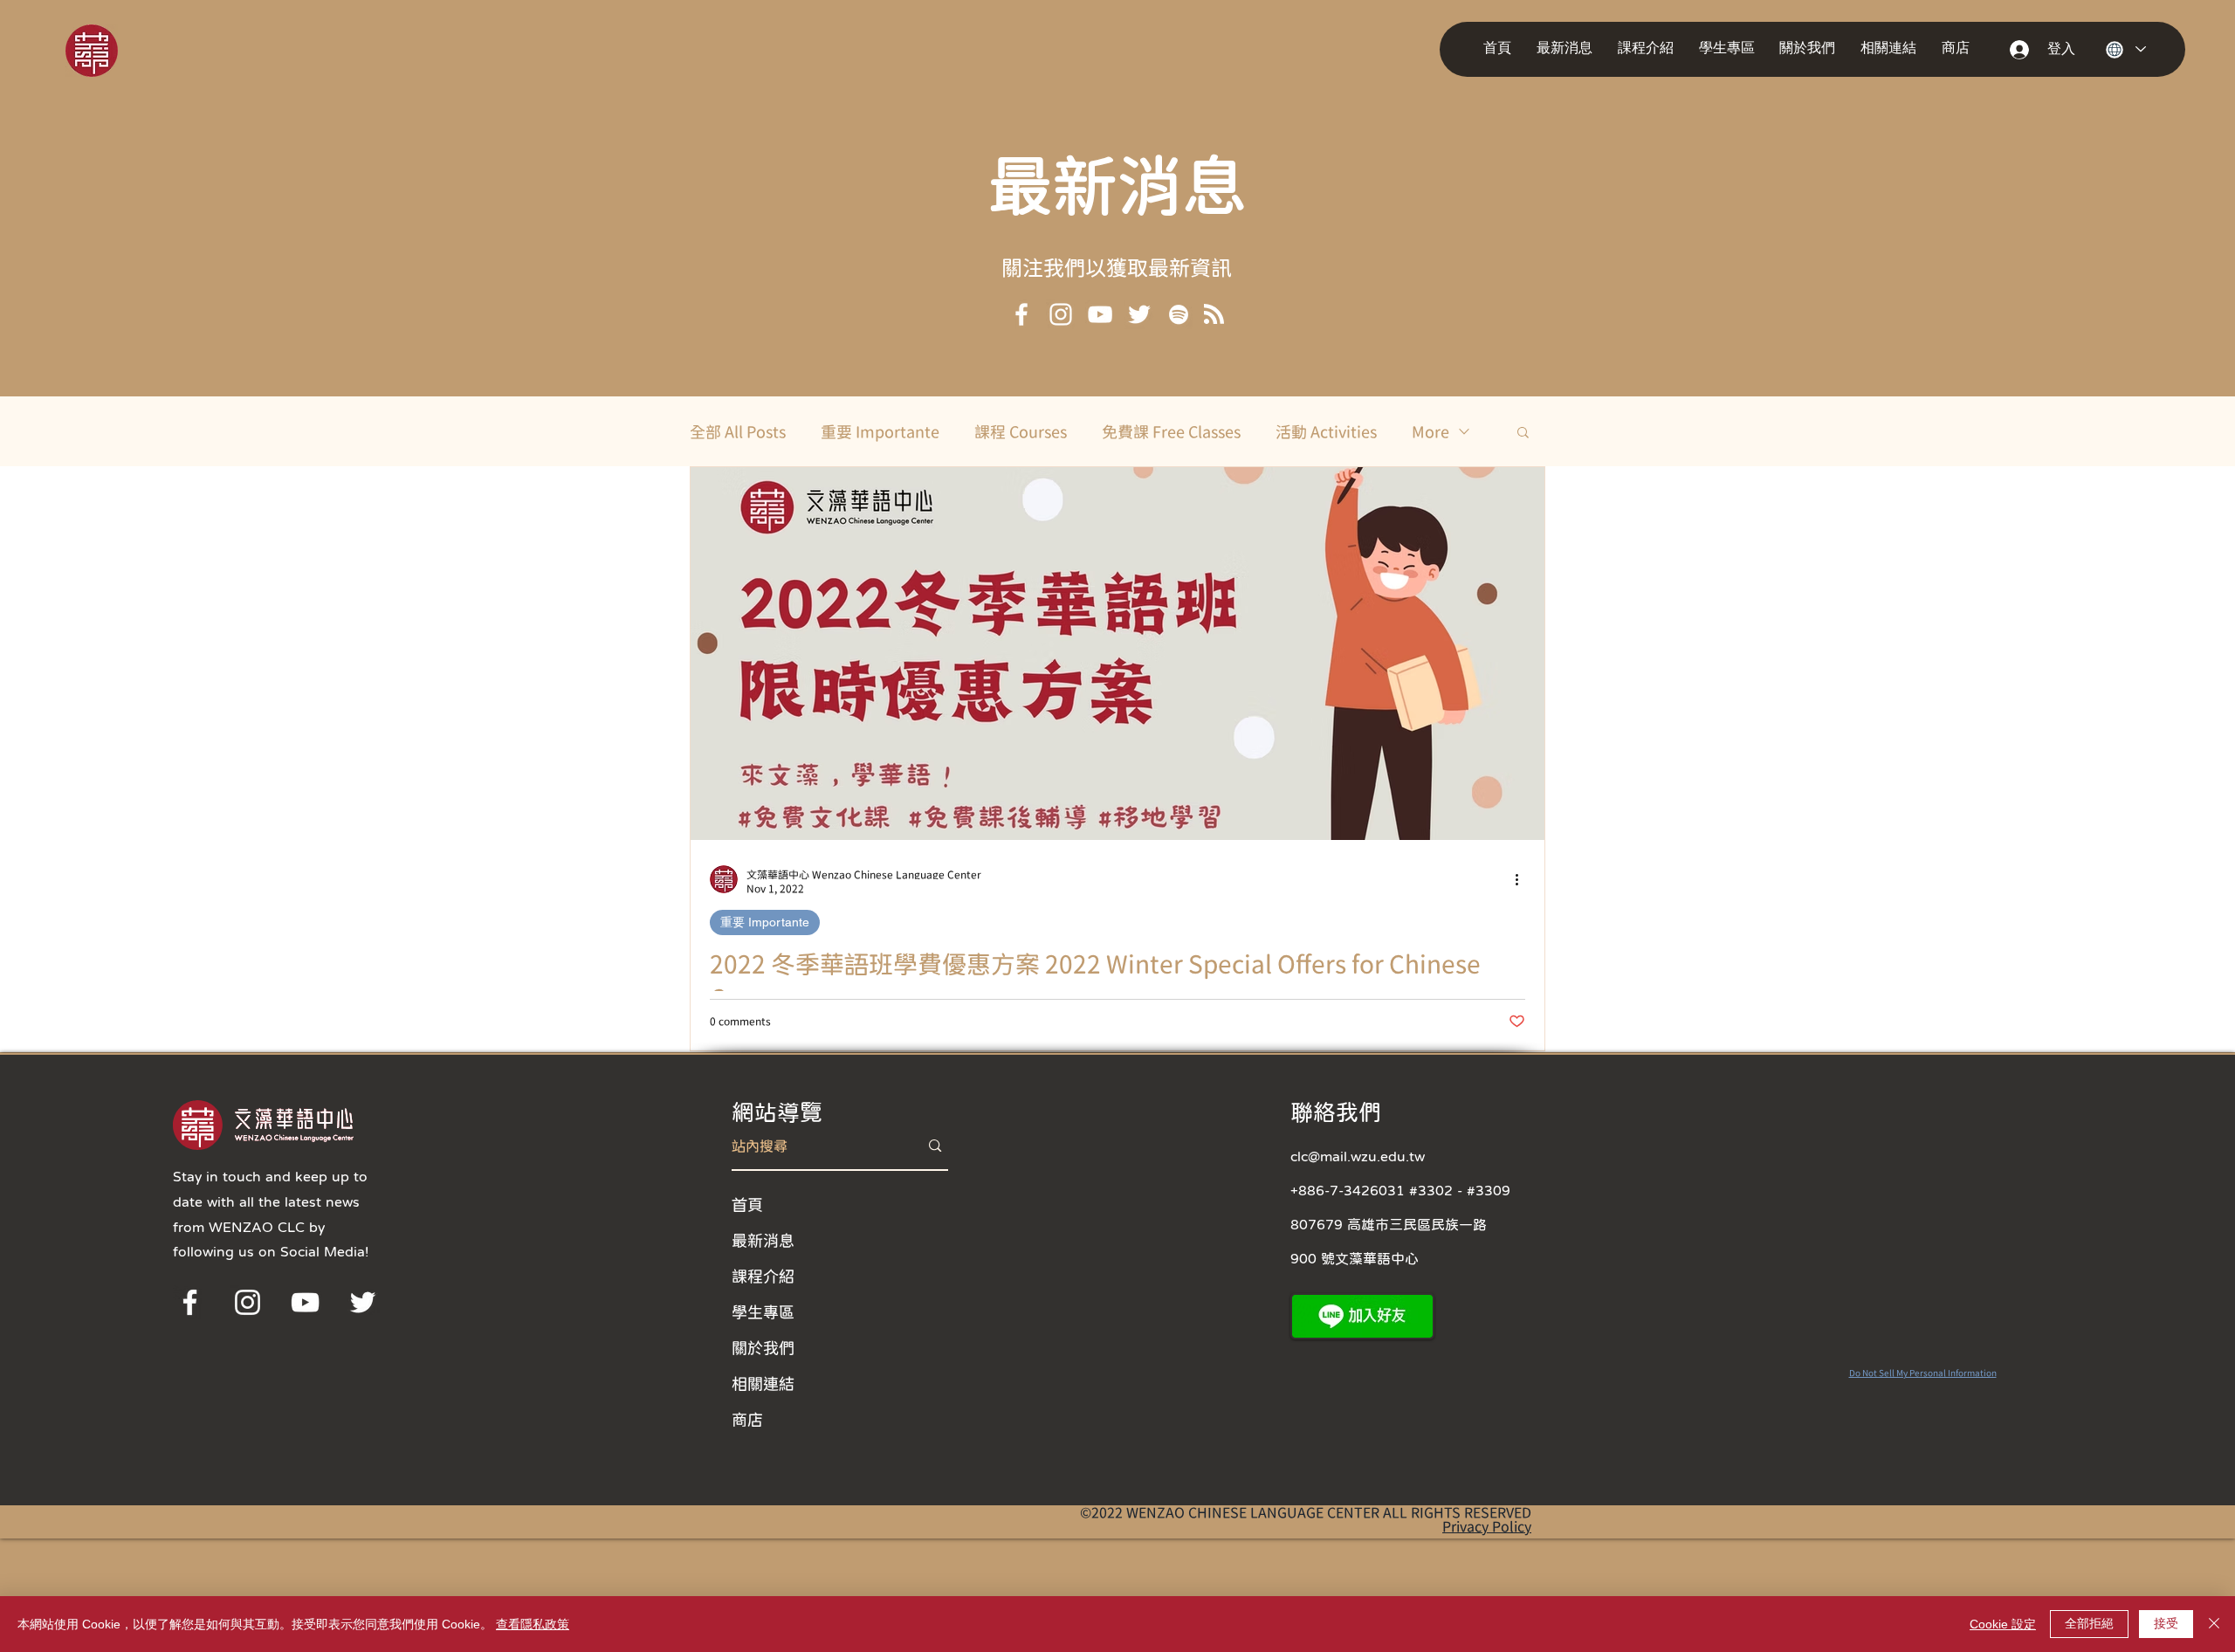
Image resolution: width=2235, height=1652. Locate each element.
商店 (747, 1419)
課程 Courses (1021, 431)
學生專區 (763, 1311)
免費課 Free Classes (1171, 431)
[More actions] (1523, 879)
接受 (2166, 1623)
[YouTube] (1100, 314)
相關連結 (763, 1383)
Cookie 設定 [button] (2003, 1624)
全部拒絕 (2089, 1623)
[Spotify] (1179, 314)
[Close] (2214, 1624)
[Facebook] (1021, 314)
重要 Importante (880, 431)
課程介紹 (763, 1276)
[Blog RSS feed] (1214, 315)
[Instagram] (1061, 314)
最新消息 (1117, 183)
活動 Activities (1326, 431)
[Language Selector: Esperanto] (2125, 49)
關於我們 (763, 1347)
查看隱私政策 (533, 1624)
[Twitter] (1139, 314)
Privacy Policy (1487, 1526)
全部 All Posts (738, 431)
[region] (116, 49)
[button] (1568, 48)
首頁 (747, 1204)
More (1430, 431)
